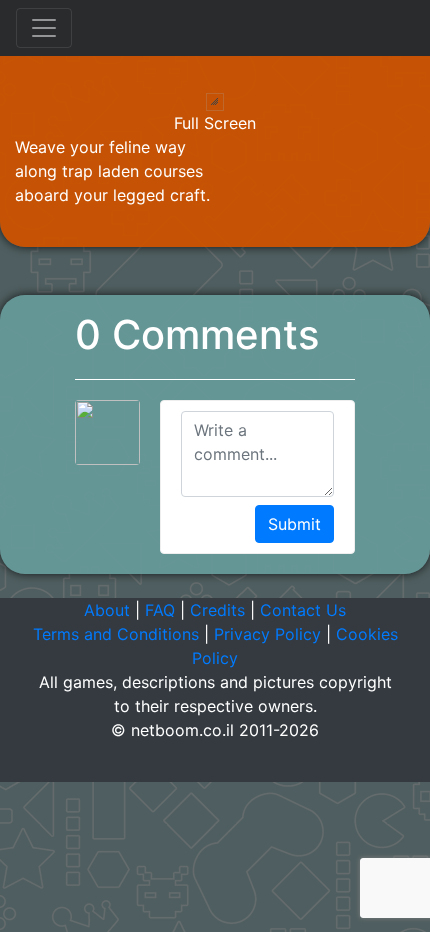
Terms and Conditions (116, 634)
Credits (217, 610)
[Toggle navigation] (44, 28)
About (107, 610)
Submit (294, 524)
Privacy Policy (267, 634)
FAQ (160, 610)
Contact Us (303, 610)
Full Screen (215, 123)
